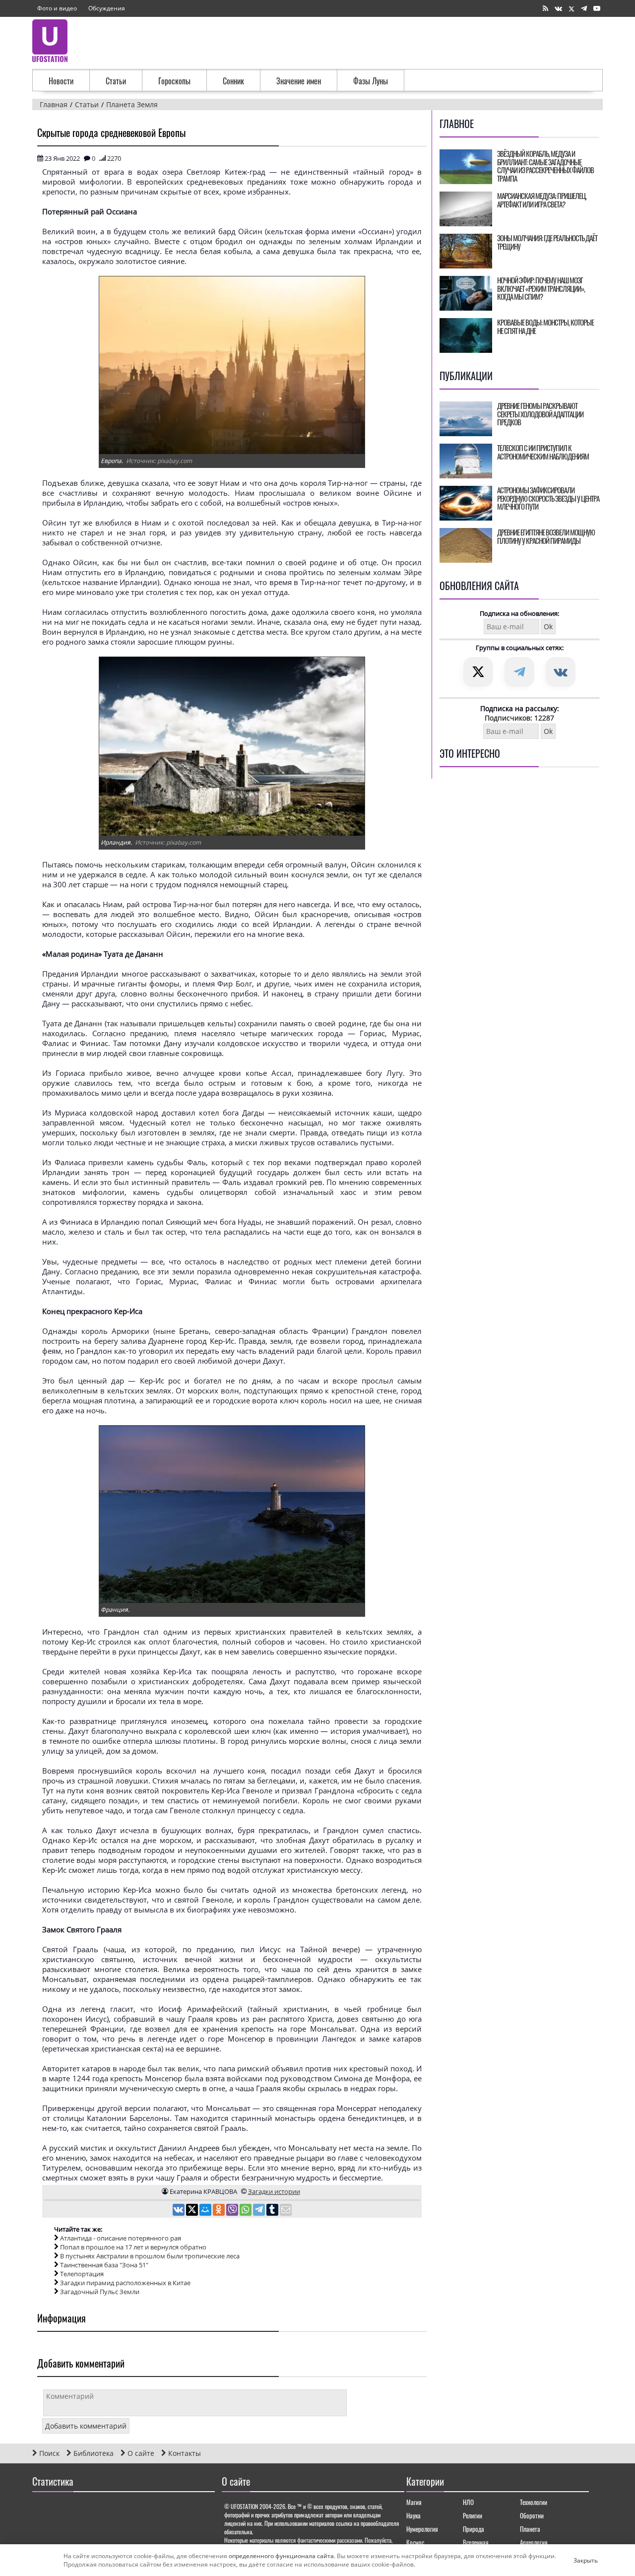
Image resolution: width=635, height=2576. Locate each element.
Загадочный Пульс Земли (100, 2292)
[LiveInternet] (42, 2510)
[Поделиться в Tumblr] (273, 2211)
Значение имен (299, 81)
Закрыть (577, 2560)
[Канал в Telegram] (584, 9)
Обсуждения (107, 8)
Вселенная (476, 2542)
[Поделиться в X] (193, 2211)
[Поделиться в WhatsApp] (246, 2211)
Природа (474, 2529)
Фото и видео (57, 8)
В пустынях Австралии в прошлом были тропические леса (150, 2256)
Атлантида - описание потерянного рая (121, 2238)
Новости (61, 81)
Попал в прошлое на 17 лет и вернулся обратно (133, 2247)
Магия (414, 2502)
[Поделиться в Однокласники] (220, 2211)
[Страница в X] (571, 9)
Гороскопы (174, 81)
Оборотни (532, 2515)
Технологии (534, 2502)
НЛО (468, 2502)
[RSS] (545, 9)
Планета (530, 2529)
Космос (415, 2542)
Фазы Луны (371, 81)
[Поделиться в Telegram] (260, 2211)
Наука (413, 2515)
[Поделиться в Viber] (233, 2211)
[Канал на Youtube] (597, 9)
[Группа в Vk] (558, 9)
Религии (473, 2515)
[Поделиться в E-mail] (286, 2211)
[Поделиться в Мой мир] (206, 2211)
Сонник (233, 81)
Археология (534, 2542)
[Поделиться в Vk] (179, 2211)
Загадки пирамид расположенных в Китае (125, 2283)
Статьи (116, 81)
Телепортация (82, 2274)
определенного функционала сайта (281, 2556)
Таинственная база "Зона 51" (104, 2265)
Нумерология (422, 2529)
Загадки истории (274, 2191)
